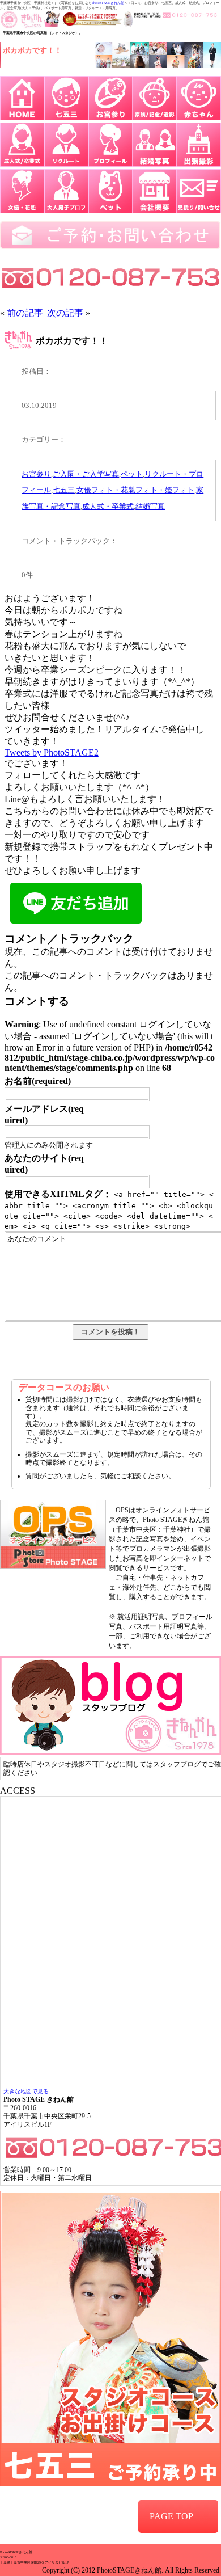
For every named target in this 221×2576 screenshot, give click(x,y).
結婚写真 (150, 507)
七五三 (64, 490)
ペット (132, 474)
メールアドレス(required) (44, 1114)
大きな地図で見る (26, 2091)
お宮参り (36, 474)
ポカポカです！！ (72, 341)
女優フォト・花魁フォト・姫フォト (135, 490)
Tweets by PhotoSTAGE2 (52, 752)
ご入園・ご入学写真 (86, 474)
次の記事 (65, 313)
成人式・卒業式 (108, 507)
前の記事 (25, 313)
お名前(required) (38, 1081)
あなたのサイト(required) (44, 1164)
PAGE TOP (171, 2516)
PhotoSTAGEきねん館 (108, 3)
